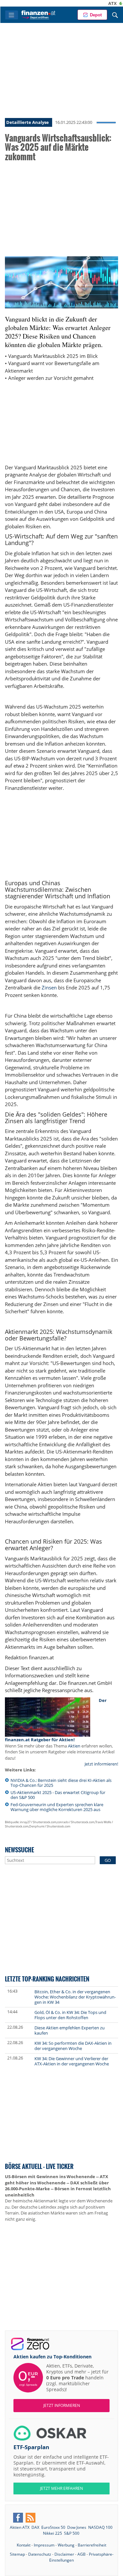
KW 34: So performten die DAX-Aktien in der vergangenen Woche (73, 2046)
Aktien (74, 1746)
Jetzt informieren (62, 2405)
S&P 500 (72, 2533)
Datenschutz (40, 2554)
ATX (95, 3)
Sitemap (17, 2554)
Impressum (44, 2545)
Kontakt (24, 2545)
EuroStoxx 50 (53, 2527)
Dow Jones (77, 2527)
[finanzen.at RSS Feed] (31, 2518)
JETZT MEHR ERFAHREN (61, 2488)
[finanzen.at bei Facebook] (18, 2518)
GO (108, 1860)
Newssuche (20, 1850)
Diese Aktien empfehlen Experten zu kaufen (70, 2030)
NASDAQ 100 (100, 2527)
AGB (82, 2554)
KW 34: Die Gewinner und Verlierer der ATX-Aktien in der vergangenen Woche (72, 2061)
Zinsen (49, 987)
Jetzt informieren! (101, 1764)
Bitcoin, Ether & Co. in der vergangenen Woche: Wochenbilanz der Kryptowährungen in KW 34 (75, 1997)
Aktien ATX (20, 2527)
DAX (35, 2527)
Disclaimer (64, 2554)
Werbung (66, 2545)
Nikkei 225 (52, 2533)
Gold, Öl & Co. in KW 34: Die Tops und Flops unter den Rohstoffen (70, 2015)
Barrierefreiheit (92, 2545)
